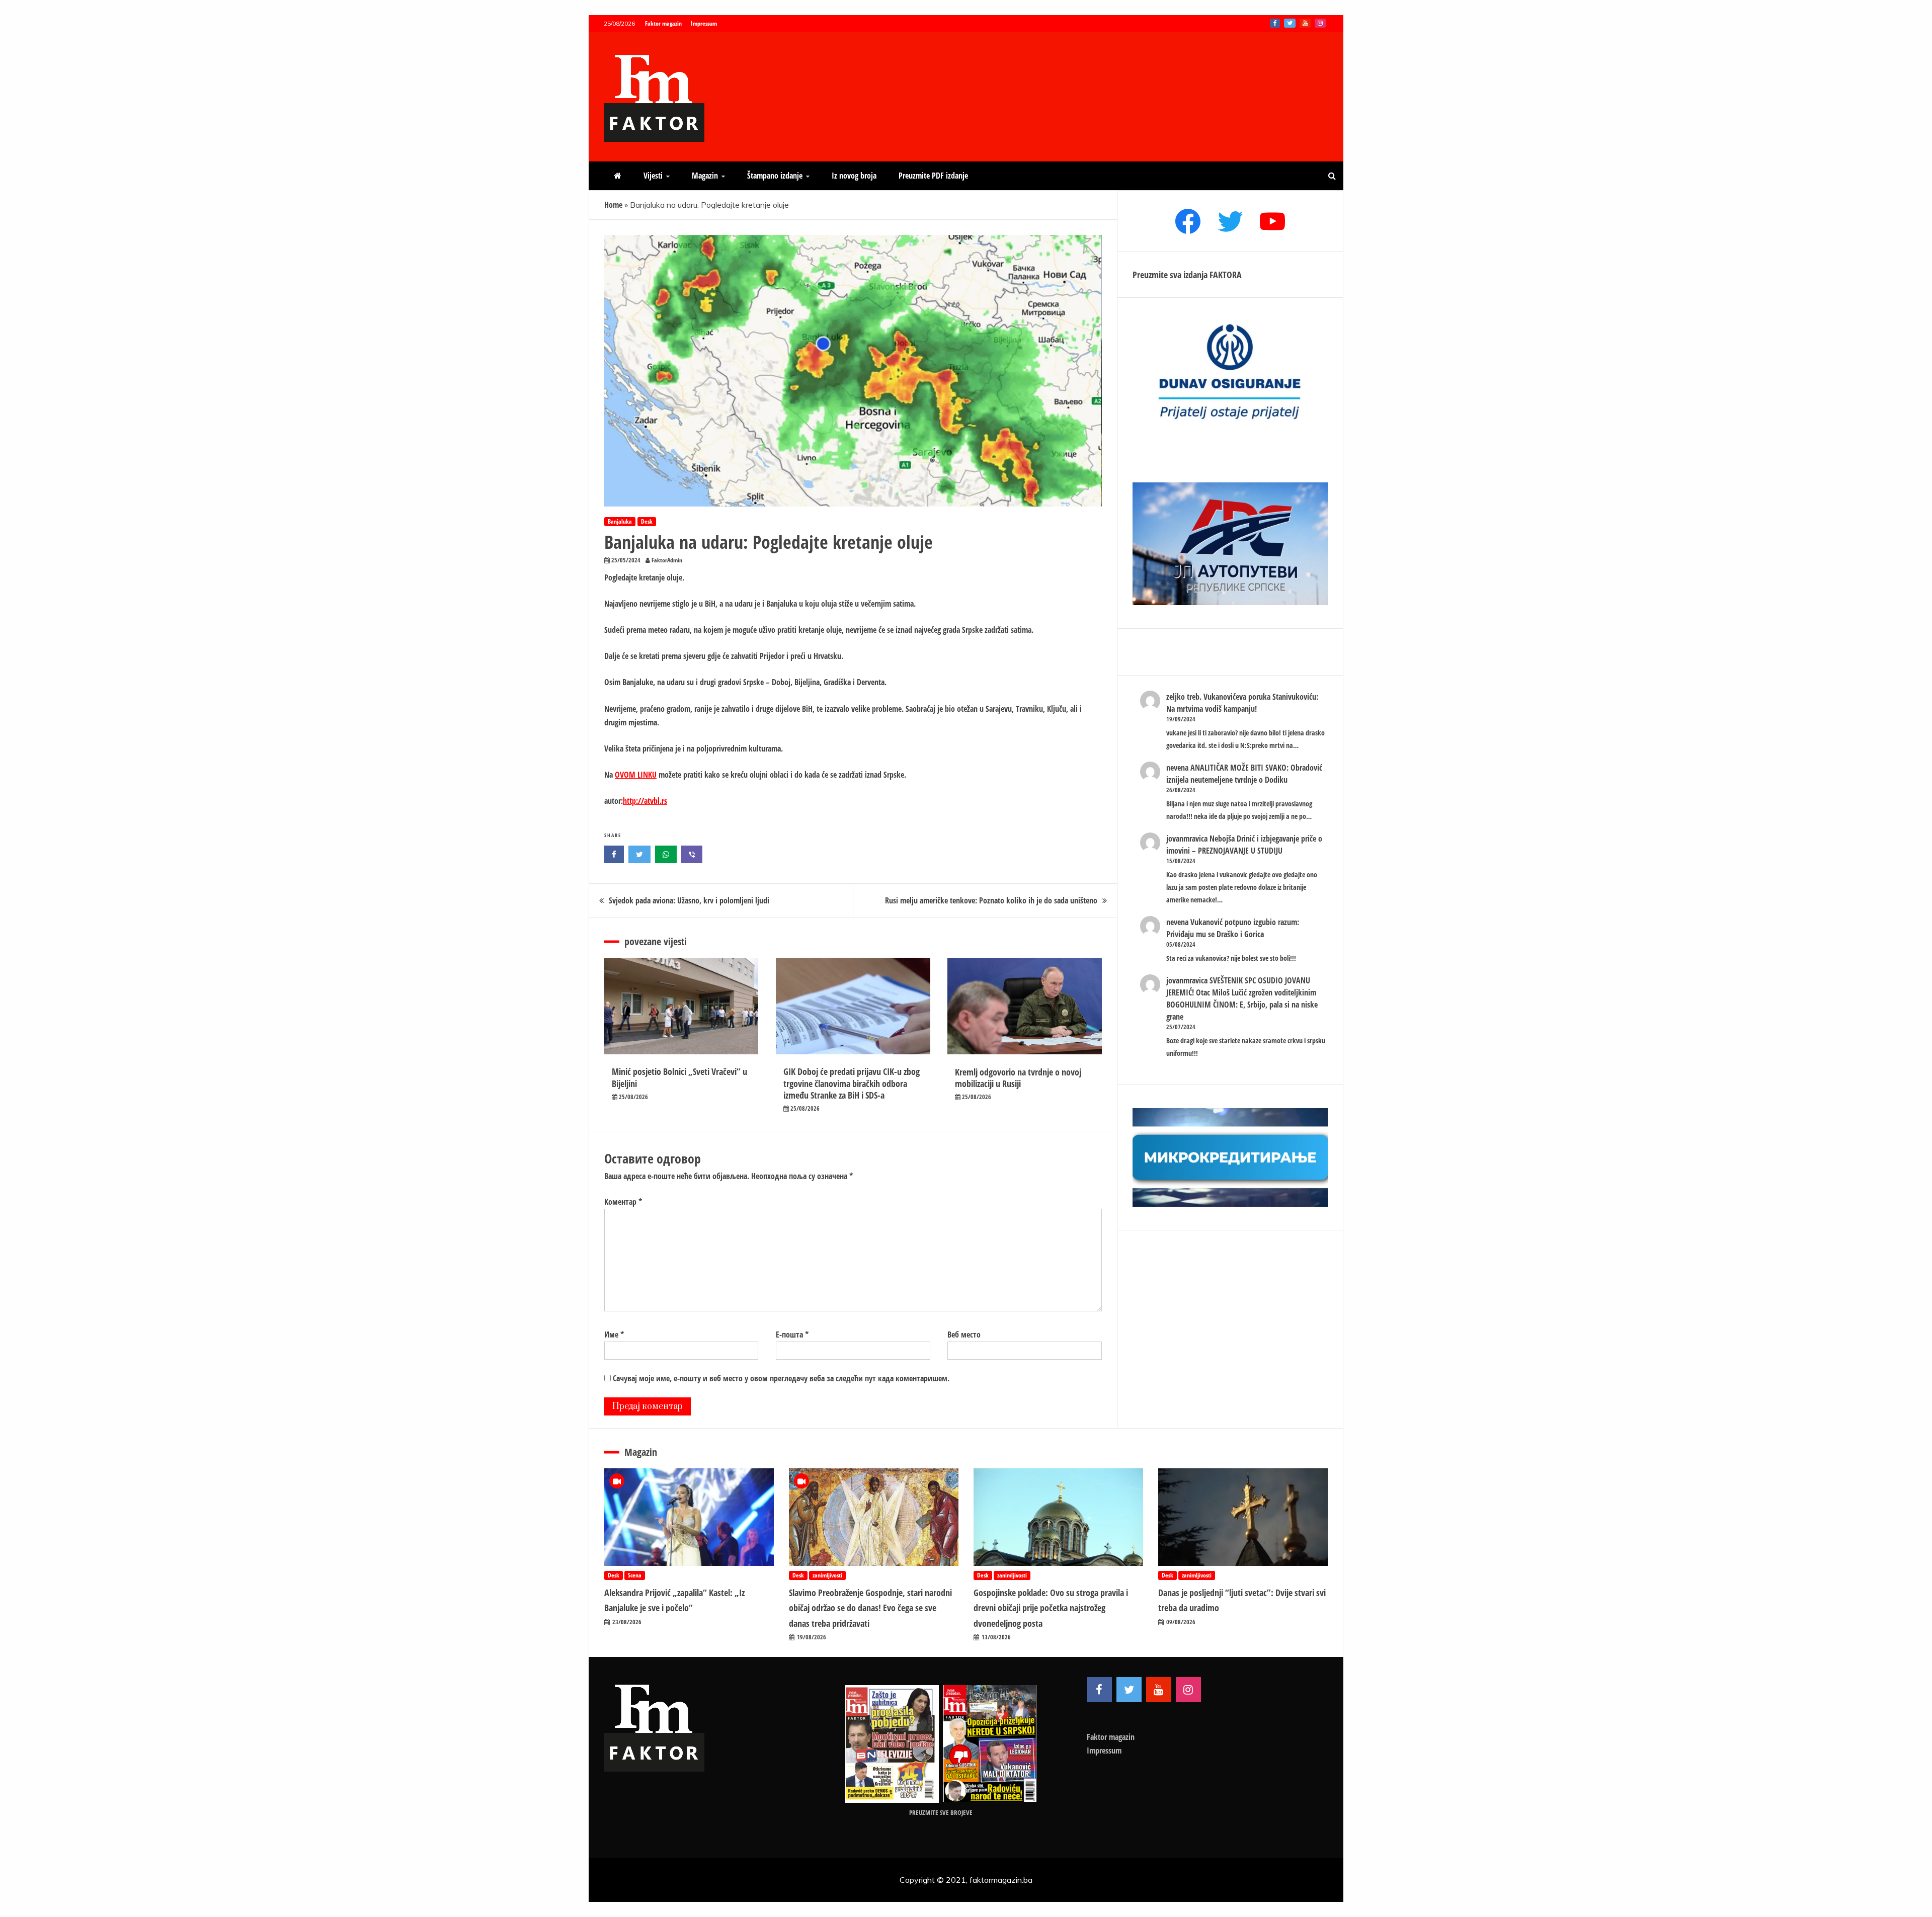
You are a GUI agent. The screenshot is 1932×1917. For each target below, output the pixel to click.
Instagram (1320, 23)
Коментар (623, 1202)
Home (613, 205)
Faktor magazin (663, 23)
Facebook (1275, 23)
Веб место (964, 1335)
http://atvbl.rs (645, 801)
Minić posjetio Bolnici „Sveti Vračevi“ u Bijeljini (679, 1077)
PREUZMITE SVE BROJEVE (941, 1812)
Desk (647, 521)
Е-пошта (792, 1335)
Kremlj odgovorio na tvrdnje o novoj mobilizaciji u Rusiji (1018, 1078)
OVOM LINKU (636, 775)
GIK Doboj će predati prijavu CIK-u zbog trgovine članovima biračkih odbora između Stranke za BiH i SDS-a (852, 1083)
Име (614, 1335)
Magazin (705, 176)
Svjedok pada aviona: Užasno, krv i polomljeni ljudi (689, 900)
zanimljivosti (827, 1575)
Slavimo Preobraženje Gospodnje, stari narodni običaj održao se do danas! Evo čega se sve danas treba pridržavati (870, 1608)
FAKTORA (1226, 275)
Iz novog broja (854, 176)
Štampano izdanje (775, 176)
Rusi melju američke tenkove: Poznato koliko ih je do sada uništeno (991, 900)
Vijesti (653, 176)
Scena (635, 1575)
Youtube (1305, 23)
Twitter (1290, 23)
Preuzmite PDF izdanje (933, 176)
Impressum (704, 23)
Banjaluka (620, 521)
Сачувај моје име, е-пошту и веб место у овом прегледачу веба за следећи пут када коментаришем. (781, 1378)
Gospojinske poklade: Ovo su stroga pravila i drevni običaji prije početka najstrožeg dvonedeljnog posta (1051, 1608)
